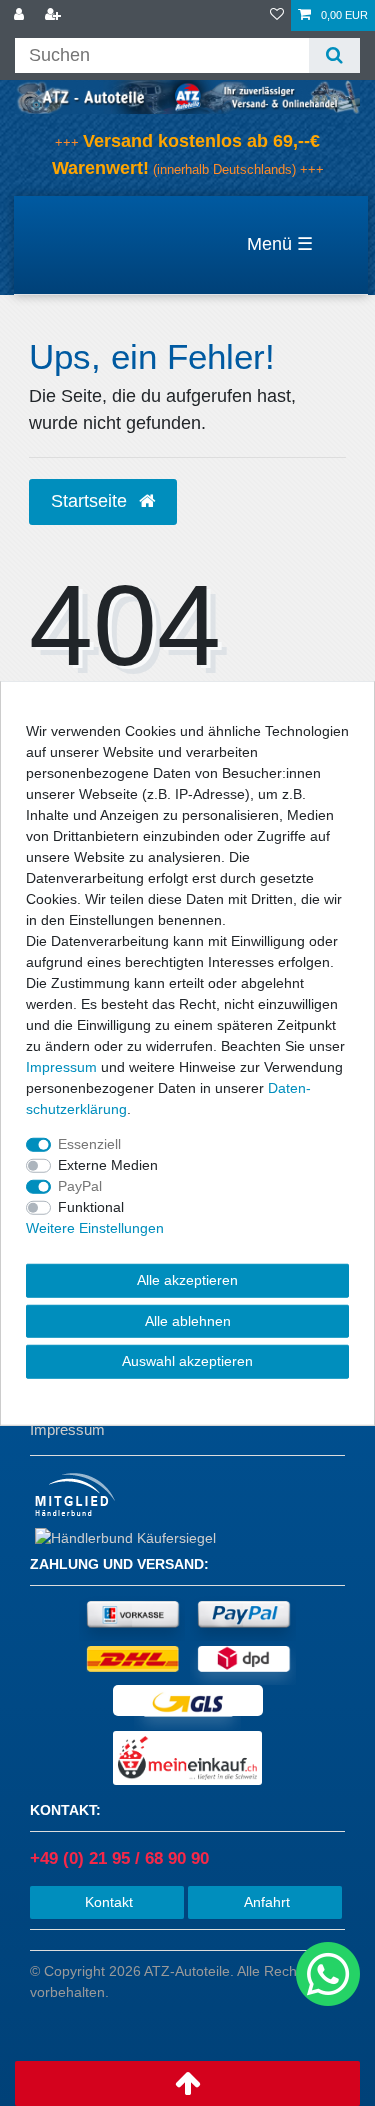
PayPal (80, 1186)
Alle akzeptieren (187, 1280)
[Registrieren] (55, 15)
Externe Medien (108, 1165)
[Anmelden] (21, 15)
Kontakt (107, 1902)
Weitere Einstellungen (95, 1228)
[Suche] (334, 55)
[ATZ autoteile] (187, 96)
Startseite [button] (91, 501)
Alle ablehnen (188, 1320)
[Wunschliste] (277, 15)
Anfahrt (265, 1902)
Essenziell (89, 1144)
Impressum (67, 1429)
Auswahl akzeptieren (187, 1361)
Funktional (91, 1207)
